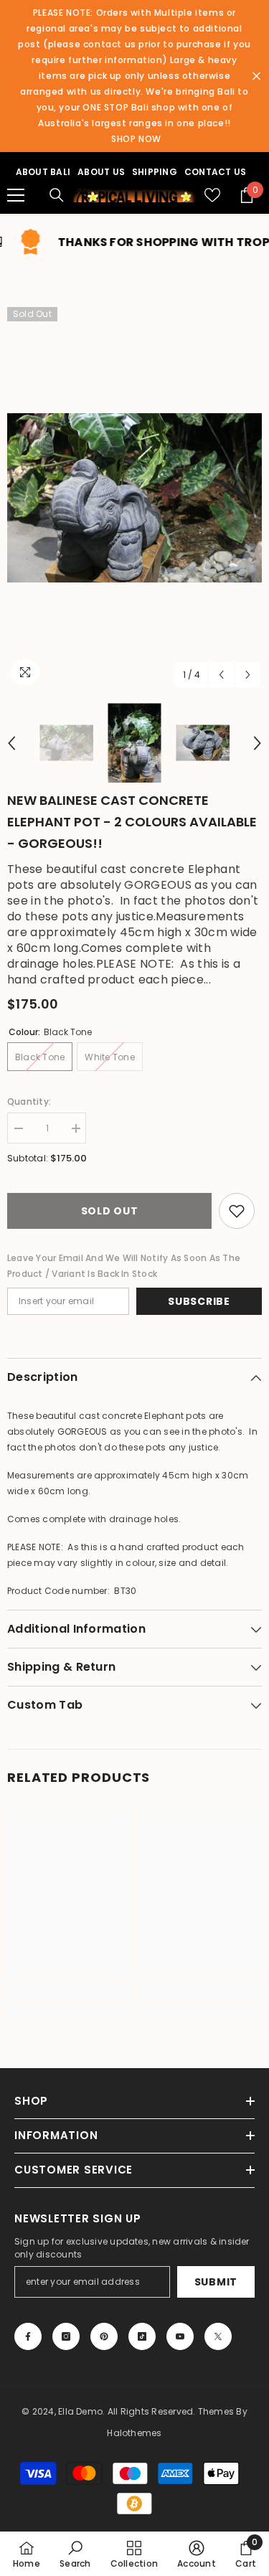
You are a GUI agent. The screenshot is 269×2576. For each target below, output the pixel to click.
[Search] (57, 195)
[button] (221, 675)
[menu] (16, 195)
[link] (69, 1992)
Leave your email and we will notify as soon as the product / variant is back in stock (124, 1266)
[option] (134, 498)
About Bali (43, 172)
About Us (101, 172)
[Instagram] (66, 2336)
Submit (216, 2282)
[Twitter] (218, 2336)
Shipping (155, 172)
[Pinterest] (104, 2336)
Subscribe (199, 1301)
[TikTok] (142, 2336)
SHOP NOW (136, 139)
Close (256, 76)
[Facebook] (28, 2336)
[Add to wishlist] (237, 1211)
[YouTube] (180, 2336)
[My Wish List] (212, 195)
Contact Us (215, 172)
